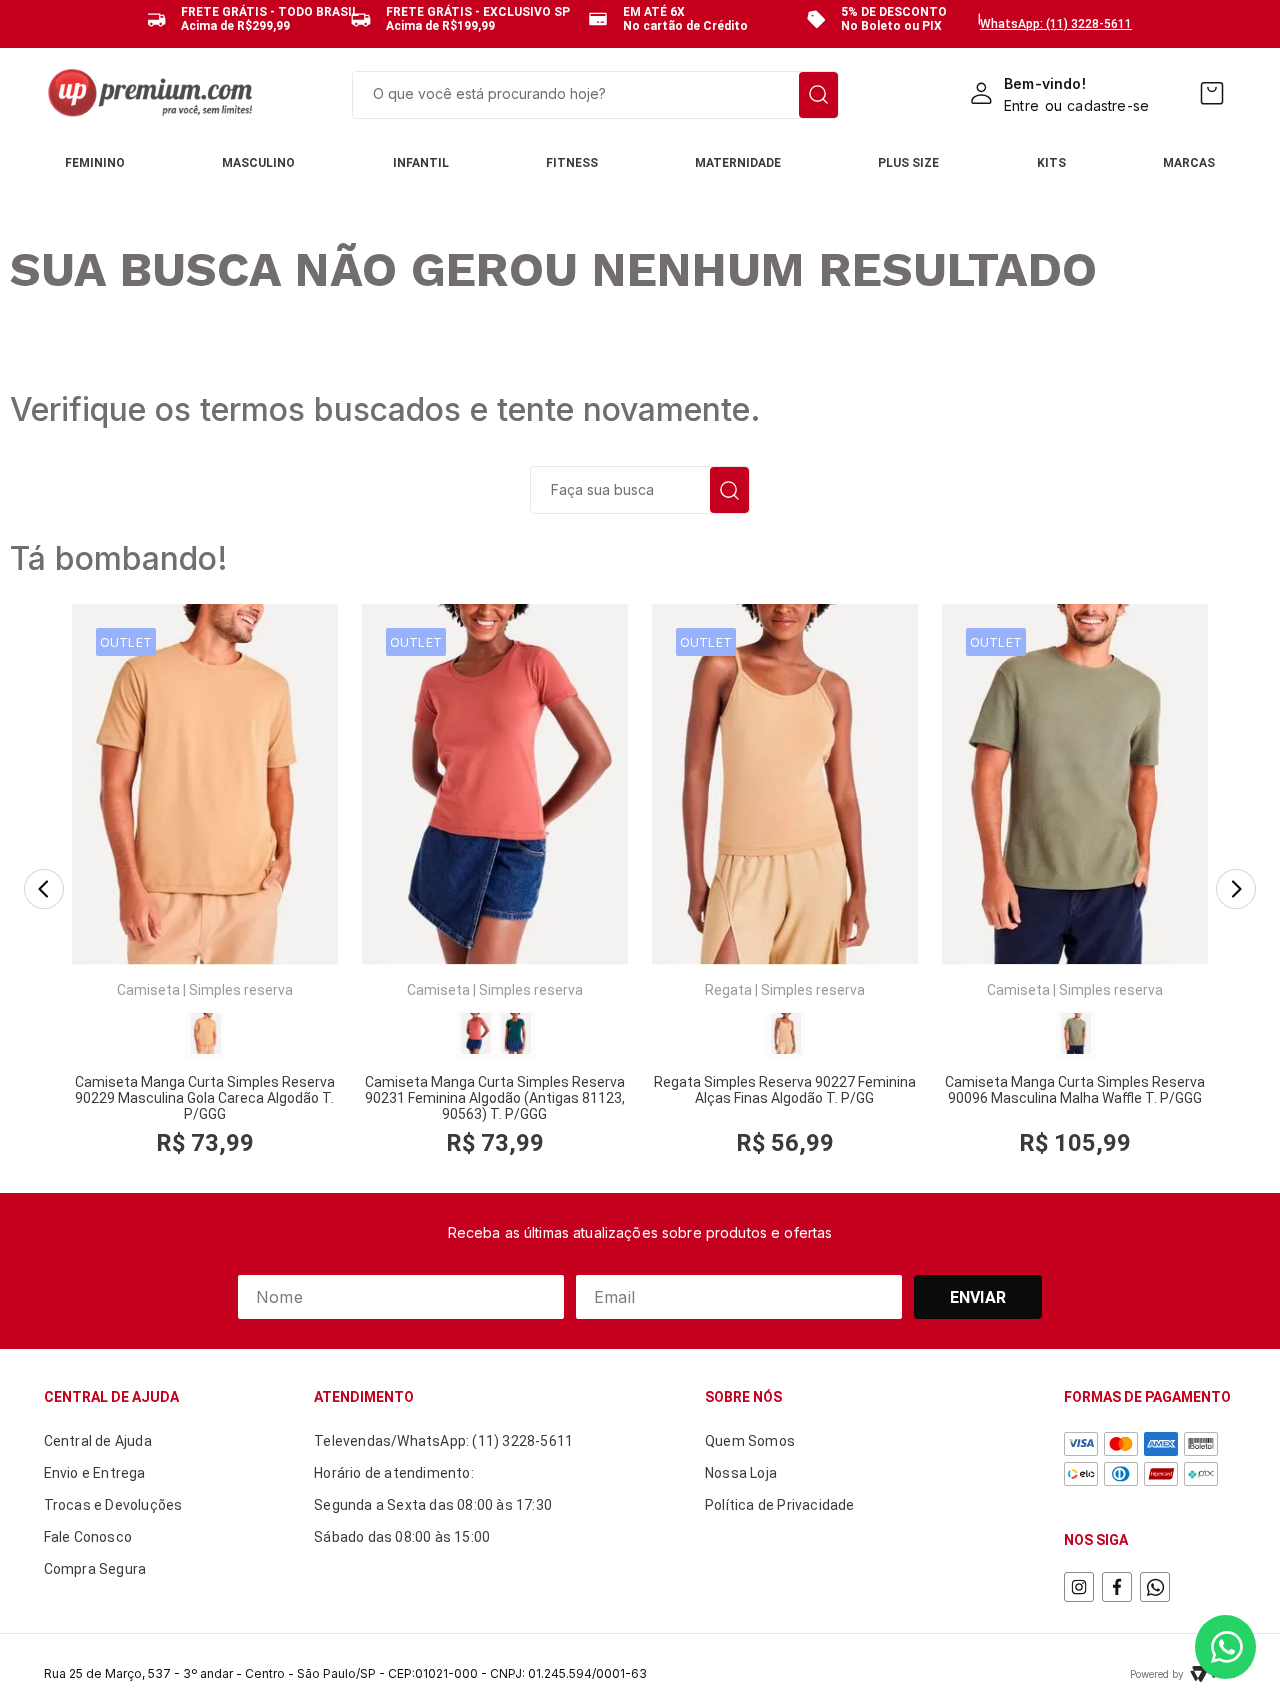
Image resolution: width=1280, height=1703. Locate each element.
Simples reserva (241, 990)
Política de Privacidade (780, 1505)
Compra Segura (95, 1569)
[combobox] (595, 95)
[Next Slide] (1236, 890)
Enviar (978, 1297)
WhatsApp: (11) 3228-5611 (1056, 24)
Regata (728, 990)
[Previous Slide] (44, 890)
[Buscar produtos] (818, 95)
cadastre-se (1108, 105)
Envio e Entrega (95, 1473)
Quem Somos (750, 1441)
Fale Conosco (88, 1537)
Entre (1021, 105)
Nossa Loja (741, 1473)
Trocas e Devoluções (113, 1505)
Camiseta (148, 990)
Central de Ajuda (98, 1441)
